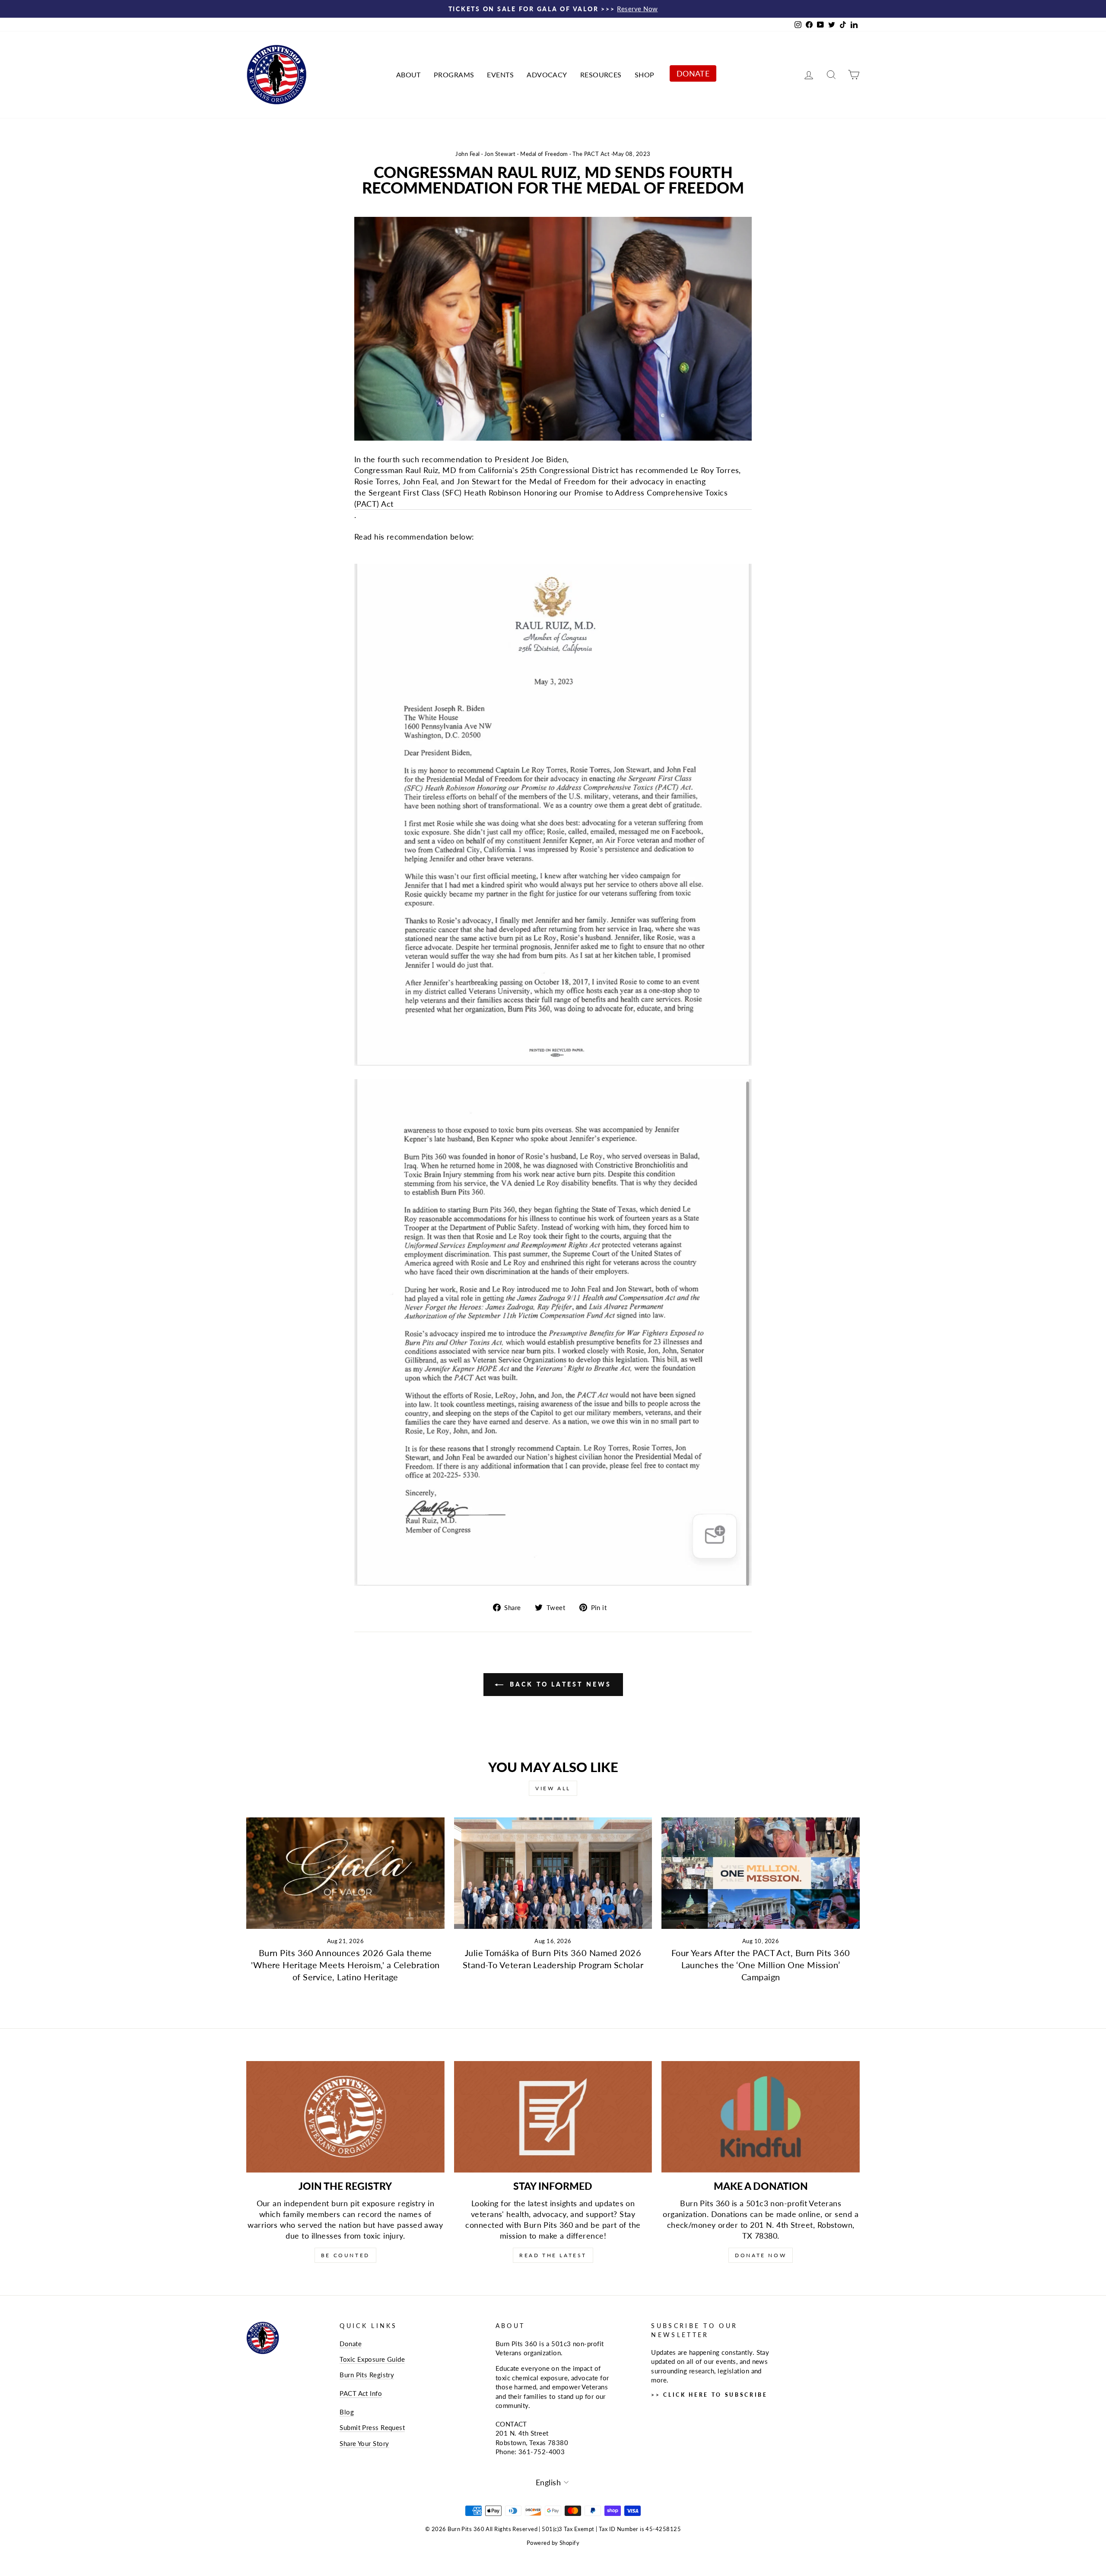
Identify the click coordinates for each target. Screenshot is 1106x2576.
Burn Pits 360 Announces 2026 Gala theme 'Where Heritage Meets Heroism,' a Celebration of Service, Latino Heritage (345, 1965)
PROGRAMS (454, 75)
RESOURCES (601, 75)
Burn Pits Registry (367, 2375)
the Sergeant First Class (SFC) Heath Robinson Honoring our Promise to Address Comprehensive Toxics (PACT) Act (541, 498)
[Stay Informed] (553, 2117)
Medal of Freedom (544, 154)
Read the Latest (553, 2255)
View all (553, 1788)
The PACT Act (591, 154)
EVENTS (500, 75)
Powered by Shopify (553, 2543)
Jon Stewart (500, 154)
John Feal (467, 154)
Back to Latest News (559, 1684)
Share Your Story (364, 2443)
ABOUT (408, 75)
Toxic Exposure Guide (372, 2359)
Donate (351, 2344)
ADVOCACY (547, 75)
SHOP (645, 75)
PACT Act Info (361, 2393)
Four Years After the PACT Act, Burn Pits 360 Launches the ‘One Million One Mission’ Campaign (761, 1965)
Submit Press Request (372, 2427)
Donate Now (761, 2255)
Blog (347, 2412)
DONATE (693, 73)
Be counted (345, 2255)
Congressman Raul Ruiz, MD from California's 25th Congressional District (486, 470)
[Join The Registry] (345, 2117)
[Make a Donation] (761, 2117)
